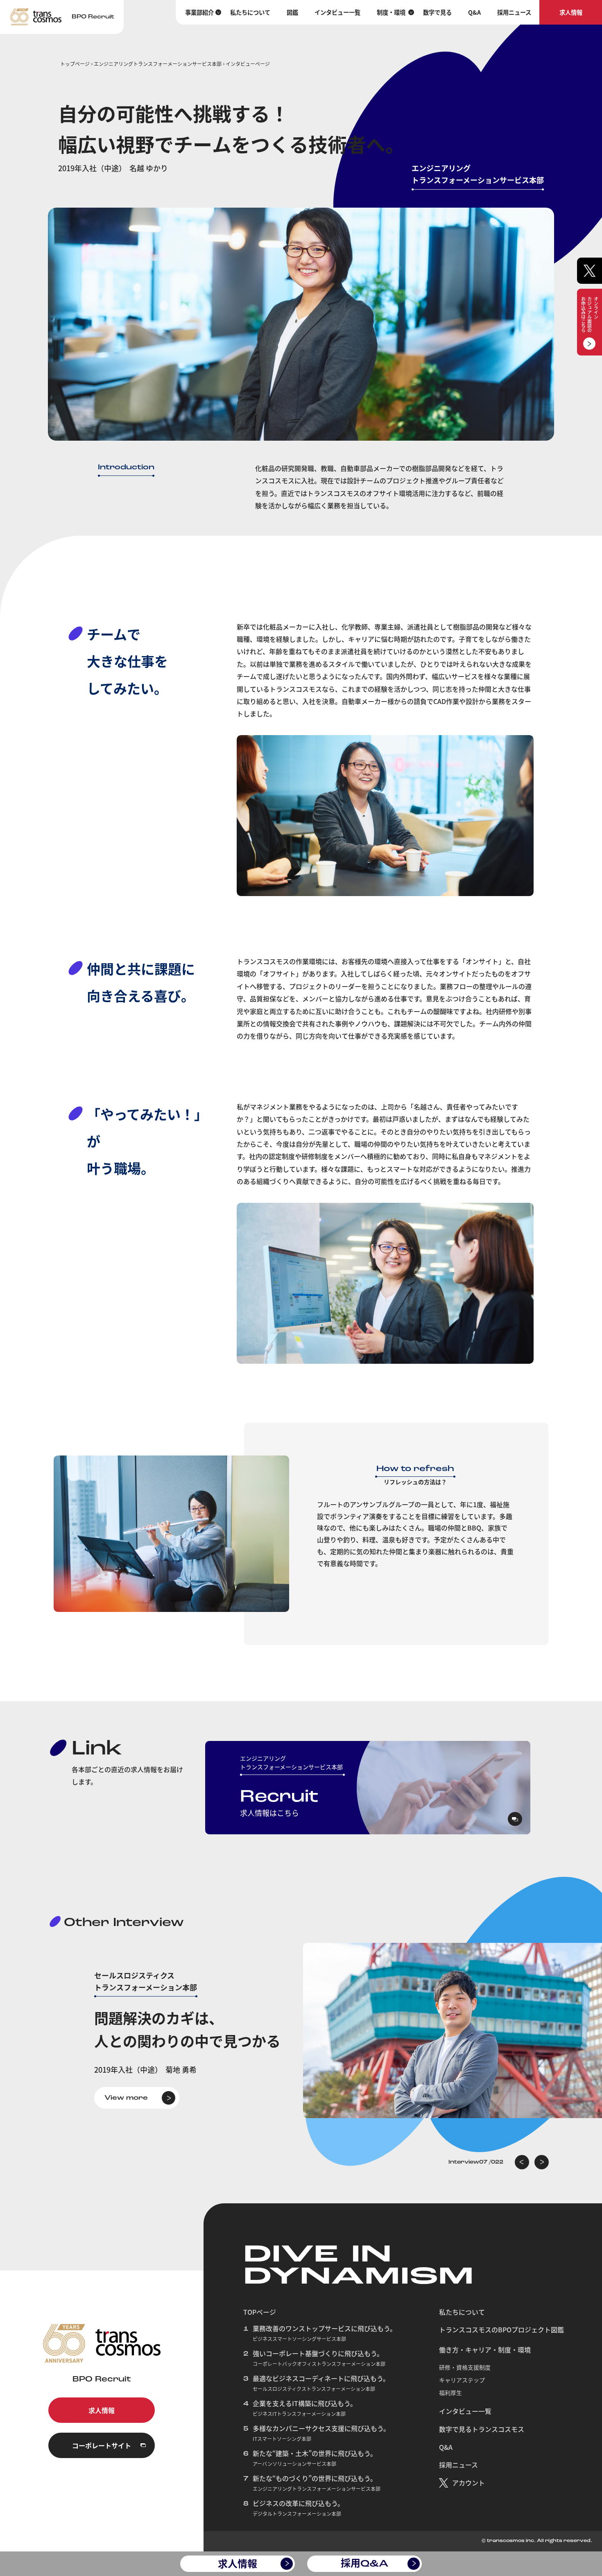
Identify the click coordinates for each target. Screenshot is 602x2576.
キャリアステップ (462, 2380)
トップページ (75, 64)
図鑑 (292, 12)
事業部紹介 (199, 12)
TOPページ (260, 2312)
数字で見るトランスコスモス (482, 2429)
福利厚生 (450, 2393)
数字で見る (437, 12)
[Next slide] (542, 2162)
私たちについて (250, 12)
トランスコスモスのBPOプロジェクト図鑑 (501, 2329)
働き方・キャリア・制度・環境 (485, 2350)
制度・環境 (391, 12)
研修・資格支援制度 (465, 2367)
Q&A (474, 12)
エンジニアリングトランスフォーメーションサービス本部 (158, 64)
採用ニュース (514, 12)
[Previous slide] (522, 2162)
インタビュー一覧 (337, 12)
